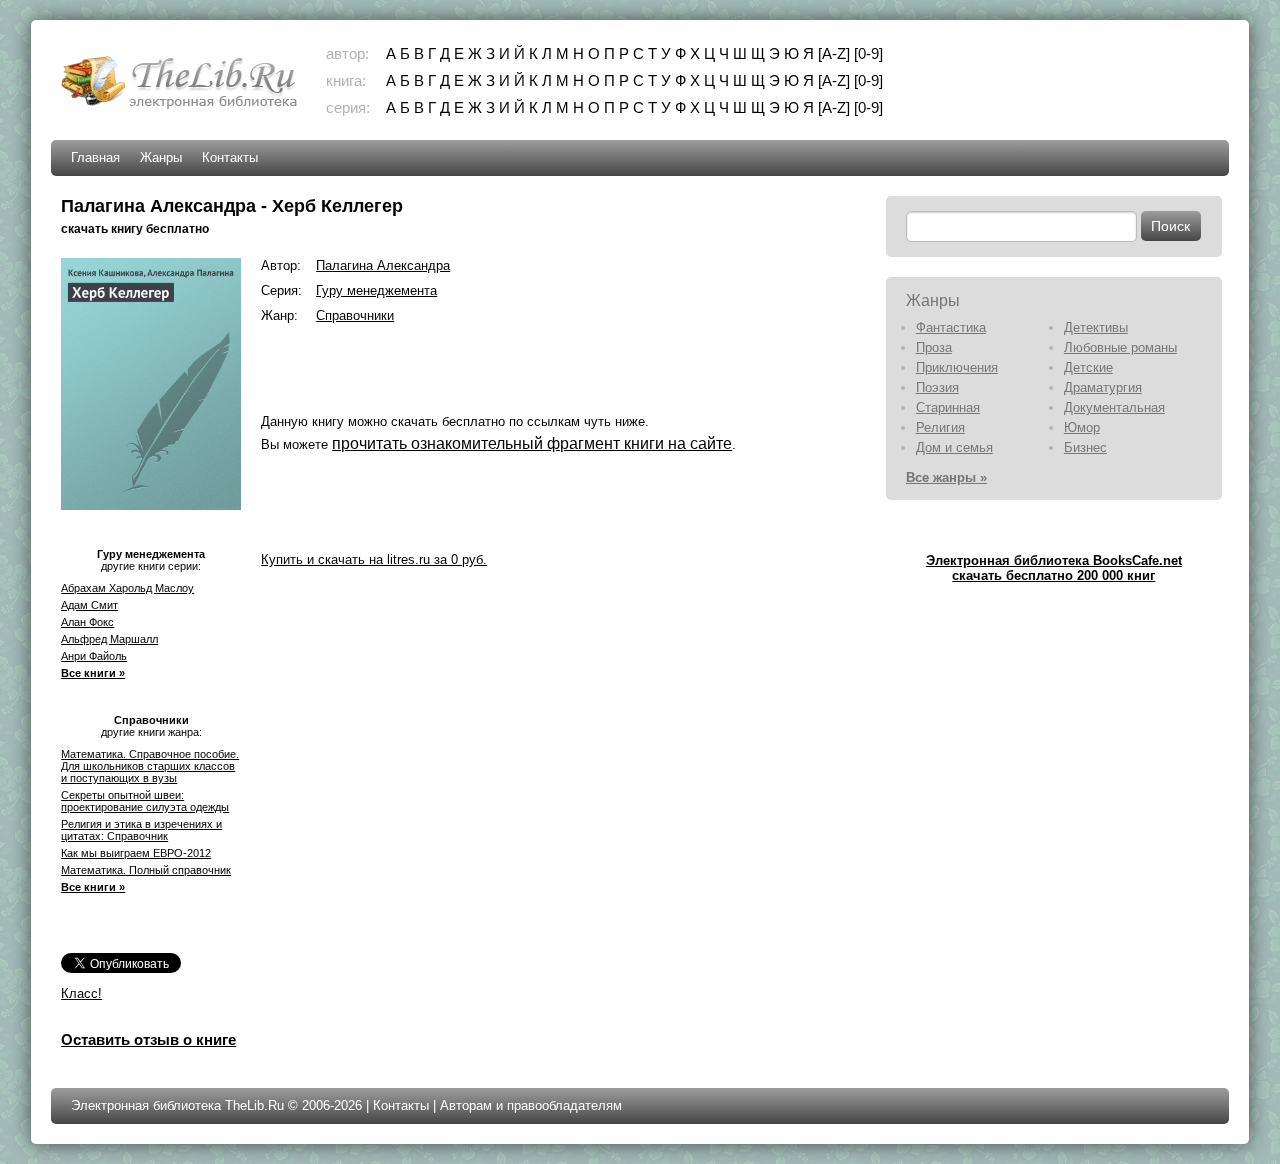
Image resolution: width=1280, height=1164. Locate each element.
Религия (940, 427)
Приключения (957, 367)
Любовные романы (1120, 347)
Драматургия (1103, 387)
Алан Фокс (87, 622)
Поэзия (937, 387)
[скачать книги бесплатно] (181, 106)
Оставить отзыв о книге (148, 1039)
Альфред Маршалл (109, 639)
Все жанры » (946, 477)
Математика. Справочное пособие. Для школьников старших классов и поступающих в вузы (150, 766)
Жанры (161, 157)
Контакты (230, 157)
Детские (1088, 367)
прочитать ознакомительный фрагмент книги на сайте (532, 443)
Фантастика (951, 327)
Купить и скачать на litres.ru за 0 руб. (374, 559)
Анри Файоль (94, 656)
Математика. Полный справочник (146, 870)
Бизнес (1085, 447)
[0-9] (868, 53)
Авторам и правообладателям (531, 1105)
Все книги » (93, 673)
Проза (934, 347)
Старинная (948, 407)
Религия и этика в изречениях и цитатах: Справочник (141, 830)
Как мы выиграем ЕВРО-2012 (136, 853)
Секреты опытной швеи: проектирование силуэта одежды (145, 801)
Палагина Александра (383, 265)
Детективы (1096, 327)
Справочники (355, 315)
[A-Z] (834, 53)
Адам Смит (89, 605)
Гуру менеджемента (376, 290)
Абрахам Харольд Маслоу (127, 588)
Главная (95, 157)
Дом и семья (954, 447)
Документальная (1114, 407)
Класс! (81, 993)
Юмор (1082, 427)
